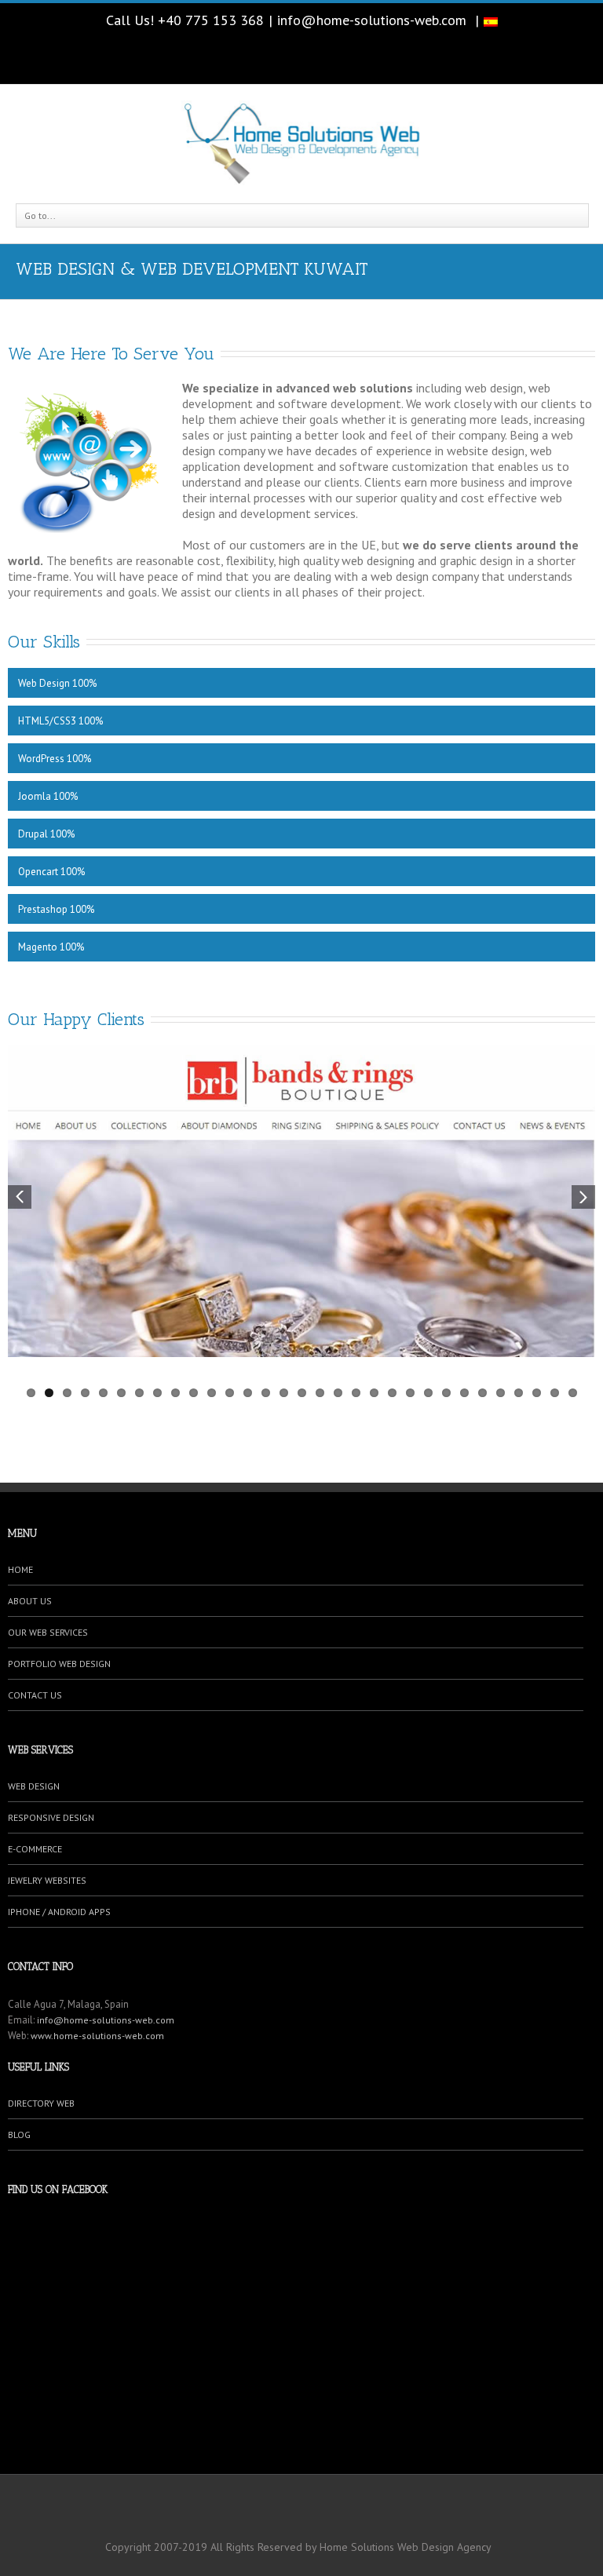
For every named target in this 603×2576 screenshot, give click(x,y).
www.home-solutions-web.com (97, 2036)
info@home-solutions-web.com (372, 20)
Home (20, 1569)
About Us (30, 1601)
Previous (20, 1197)
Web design (34, 1786)
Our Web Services (48, 1632)
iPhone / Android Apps (59, 1912)
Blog (19, 2135)
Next (583, 1197)
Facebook (301, 57)
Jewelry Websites (47, 1880)
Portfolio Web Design (59, 1664)
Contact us (35, 1695)
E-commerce (35, 1849)
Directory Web (41, 2103)
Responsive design (51, 1817)
